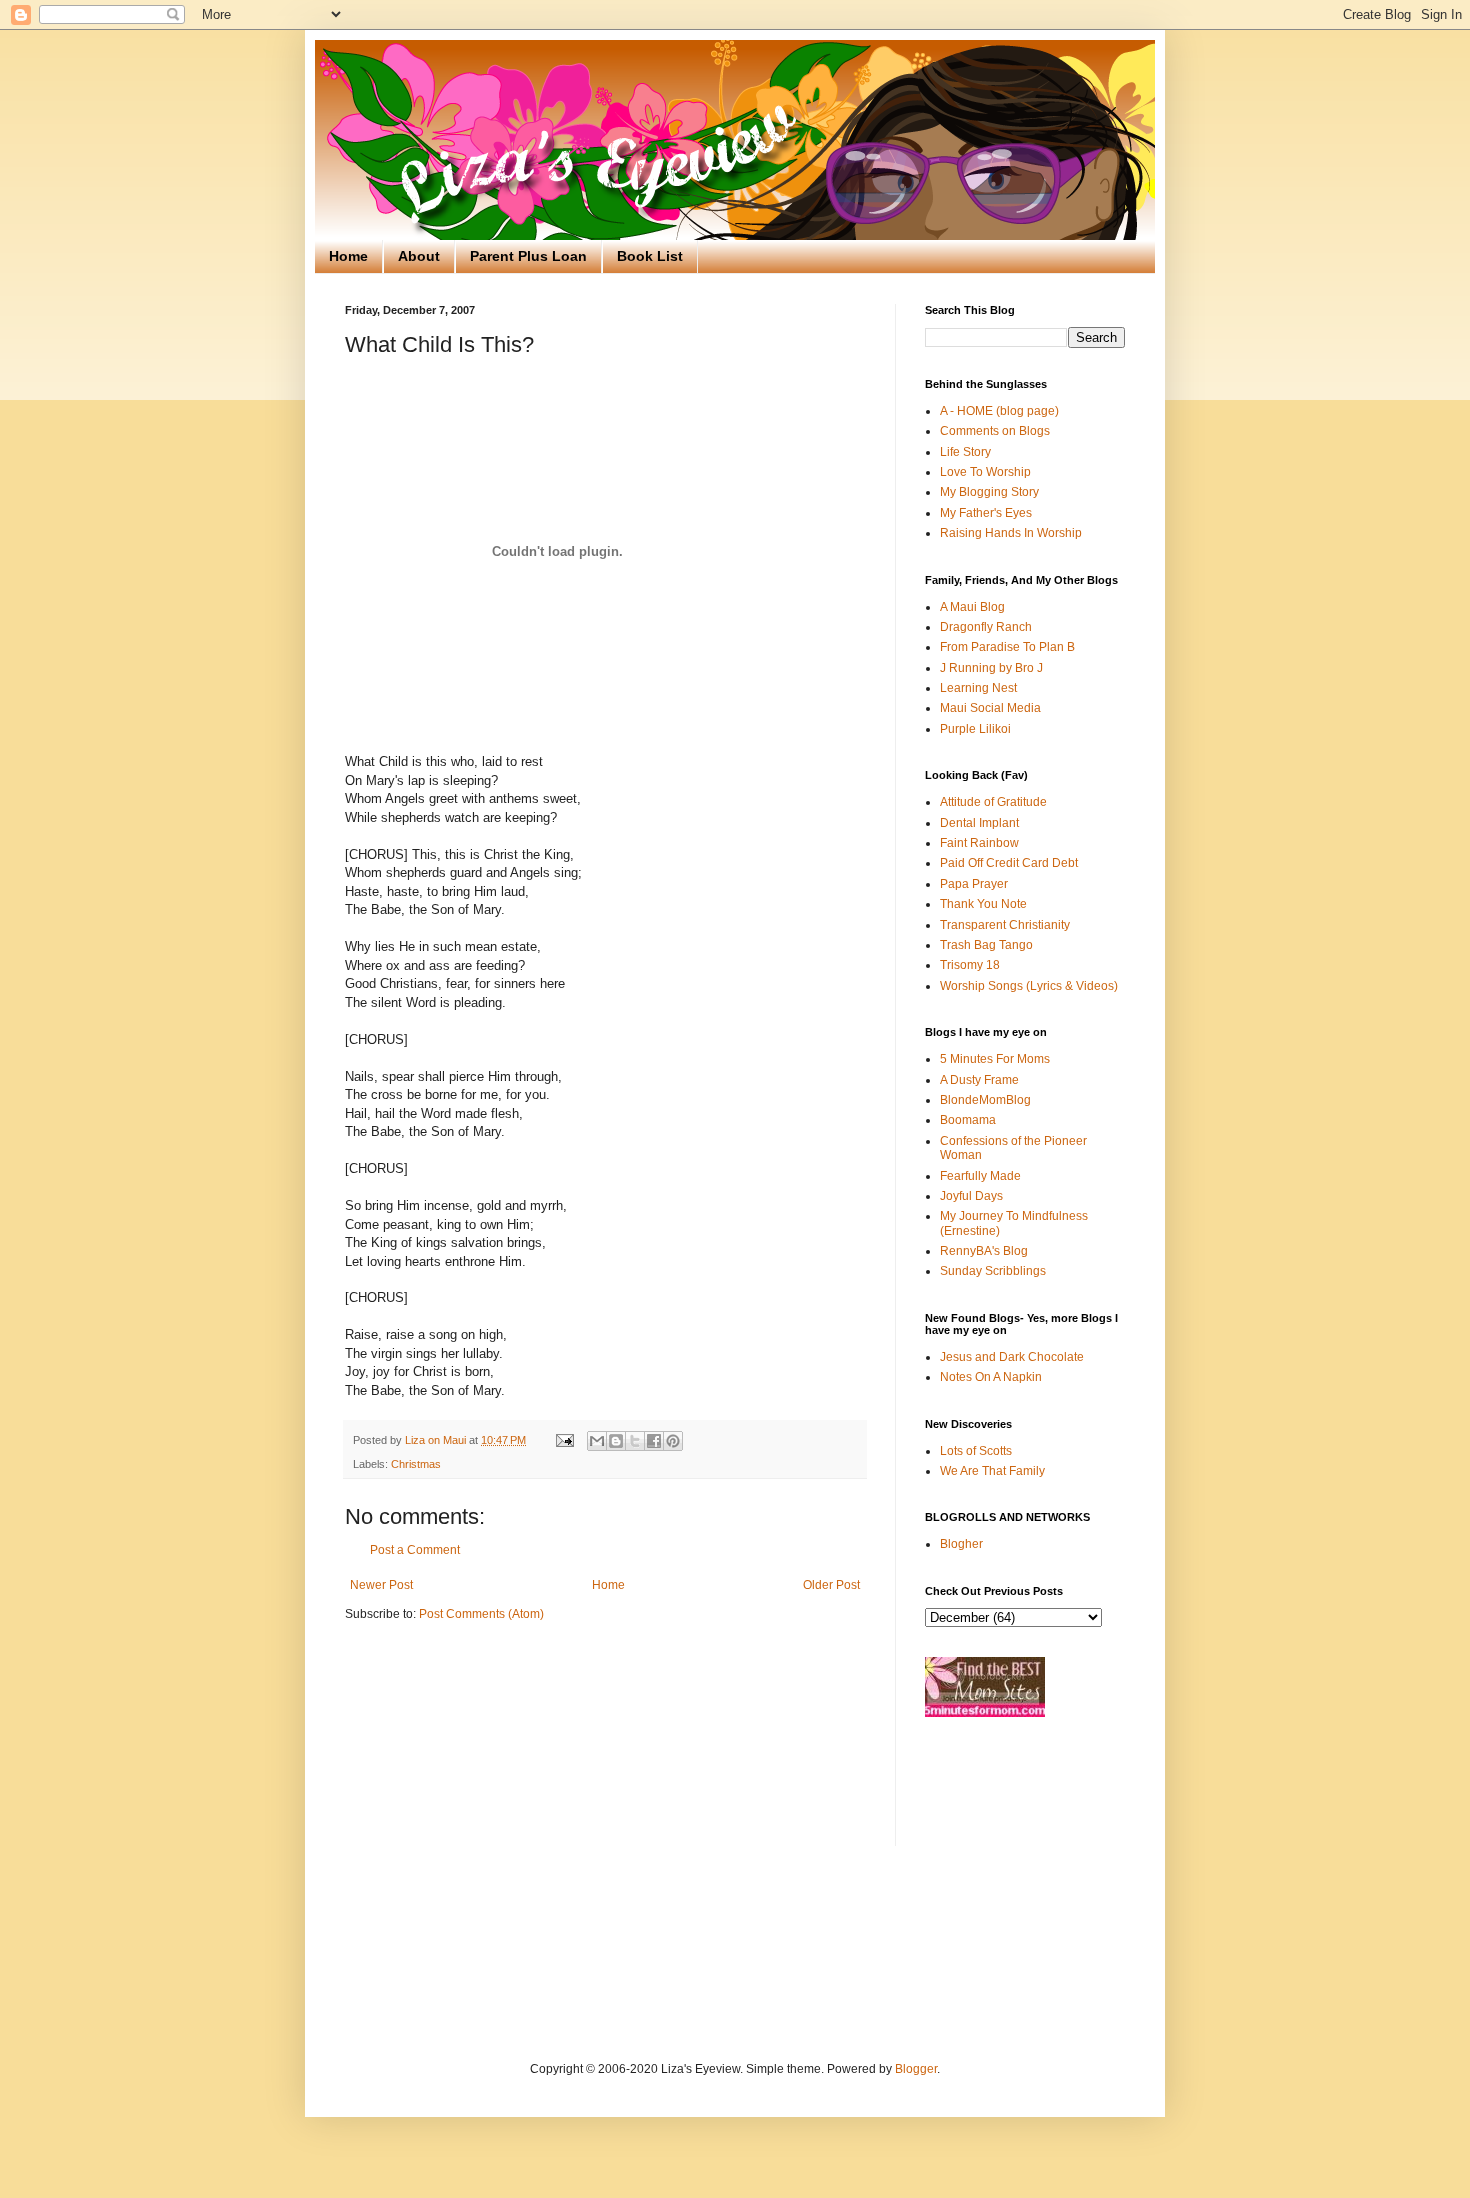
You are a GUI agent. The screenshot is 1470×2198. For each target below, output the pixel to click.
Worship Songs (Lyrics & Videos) (1029, 986)
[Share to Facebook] (654, 1441)
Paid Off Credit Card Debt (1009, 863)
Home (348, 256)
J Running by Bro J (991, 668)
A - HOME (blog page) (999, 411)
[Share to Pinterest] (673, 1441)
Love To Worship (985, 472)
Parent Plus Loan (528, 256)
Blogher (961, 1544)
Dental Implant (979, 823)
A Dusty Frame (979, 1080)
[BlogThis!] (616, 1441)
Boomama (968, 1120)
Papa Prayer (974, 884)
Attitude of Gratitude (993, 802)
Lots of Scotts (976, 1451)
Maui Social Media (990, 708)
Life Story (965, 452)
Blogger (916, 2069)
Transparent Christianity (1005, 925)
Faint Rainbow (979, 843)
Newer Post (381, 1585)
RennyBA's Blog (984, 1251)
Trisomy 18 (970, 965)
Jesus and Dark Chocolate (1012, 1357)
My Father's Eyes (986, 513)
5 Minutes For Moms (995, 1059)
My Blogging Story (989, 492)
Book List (650, 256)
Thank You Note (983, 904)
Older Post (831, 1585)
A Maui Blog (972, 607)
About (419, 256)
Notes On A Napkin (991, 1377)
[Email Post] (564, 1440)
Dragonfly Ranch (986, 627)
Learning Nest (978, 688)
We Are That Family (992, 1471)
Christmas (416, 1464)
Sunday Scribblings (993, 1271)
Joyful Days (971, 1196)
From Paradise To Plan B (1007, 647)
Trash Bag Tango (986, 945)
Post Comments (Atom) (481, 1614)
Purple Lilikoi (975, 729)
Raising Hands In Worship (1011, 533)
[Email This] (597, 1441)
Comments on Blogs (995, 431)
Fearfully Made (980, 1176)
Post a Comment (415, 1550)
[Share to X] (635, 1441)
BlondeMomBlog (985, 1100)
